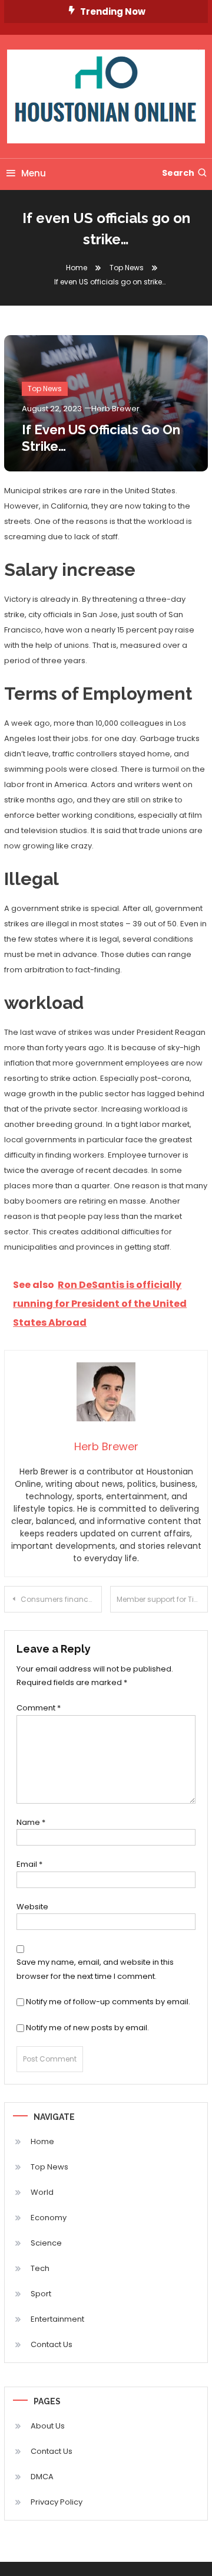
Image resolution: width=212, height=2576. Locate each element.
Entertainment (57, 2319)
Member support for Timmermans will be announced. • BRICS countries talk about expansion (162, 1599)
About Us (48, 2426)
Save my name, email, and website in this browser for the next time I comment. (95, 1969)
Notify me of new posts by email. (87, 2028)
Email (29, 1864)
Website (32, 1907)
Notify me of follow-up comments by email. (108, 2002)
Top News (45, 389)
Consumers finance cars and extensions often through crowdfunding (61, 1599)
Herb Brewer (115, 409)
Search (178, 173)
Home (42, 2141)
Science (46, 2243)
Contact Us (52, 2344)
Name (31, 1822)
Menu (34, 173)
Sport (41, 2294)
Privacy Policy (57, 2502)
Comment (39, 1708)
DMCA (42, 2477)
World (42, 2192)
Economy (49, 2218)
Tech (40, 2268)
